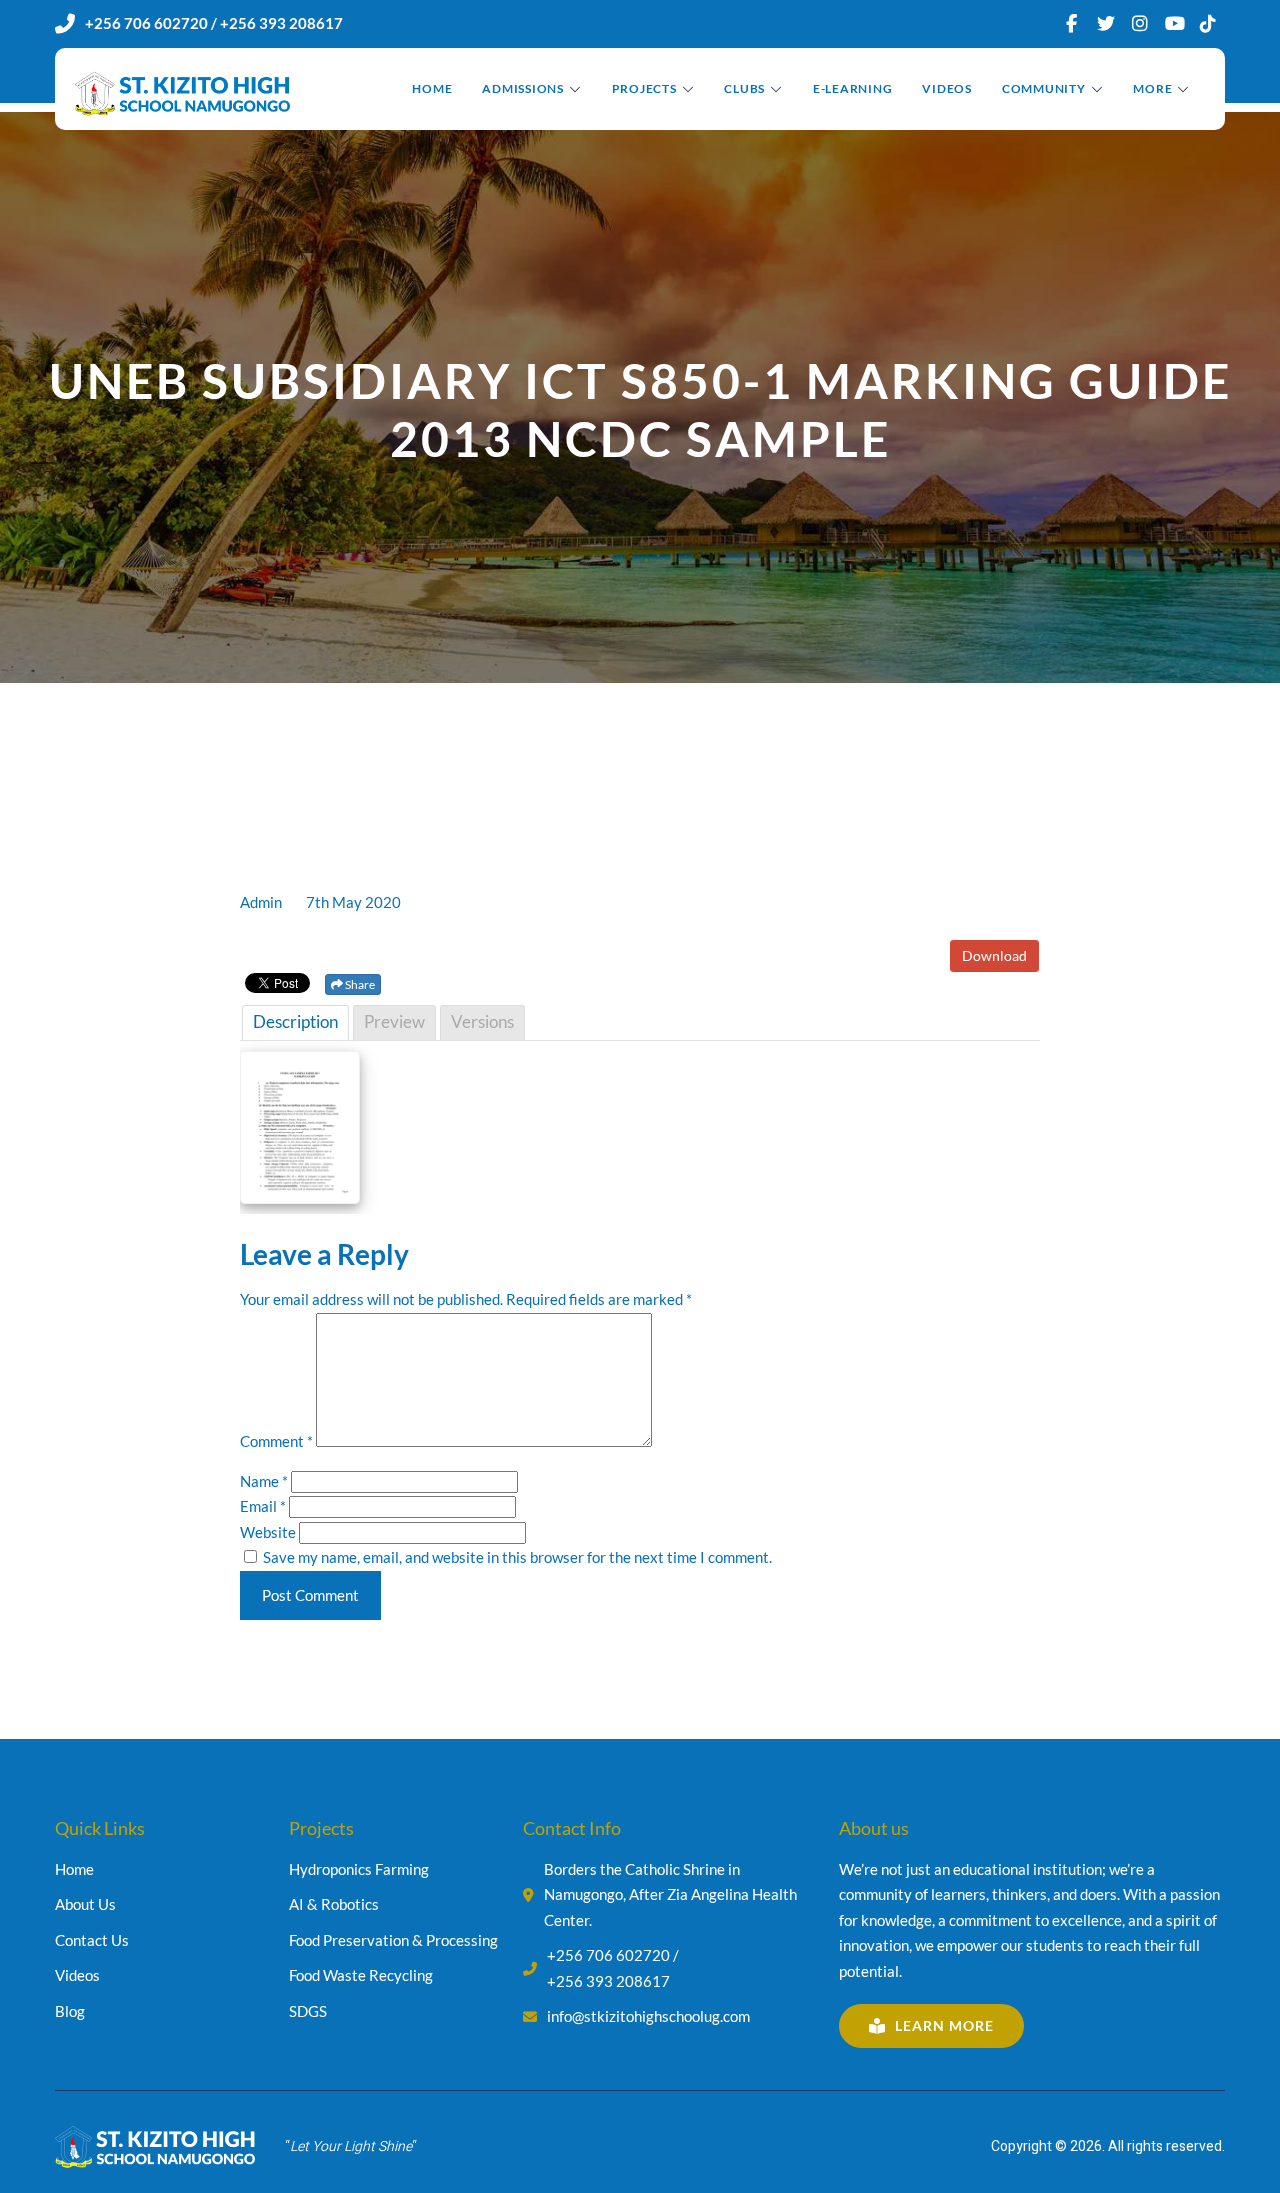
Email (263, 1506)
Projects (644, 88)
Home (432, 88)
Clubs (744, 88)
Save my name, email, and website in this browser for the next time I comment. (517, 1557)
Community (1044, 88)
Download (994, 955)
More (1152, 88)
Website (268, 1532)
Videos (947, 88)
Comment (276, 1441)
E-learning (853, 88)
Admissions (523, 88)
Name (264, 1481)
